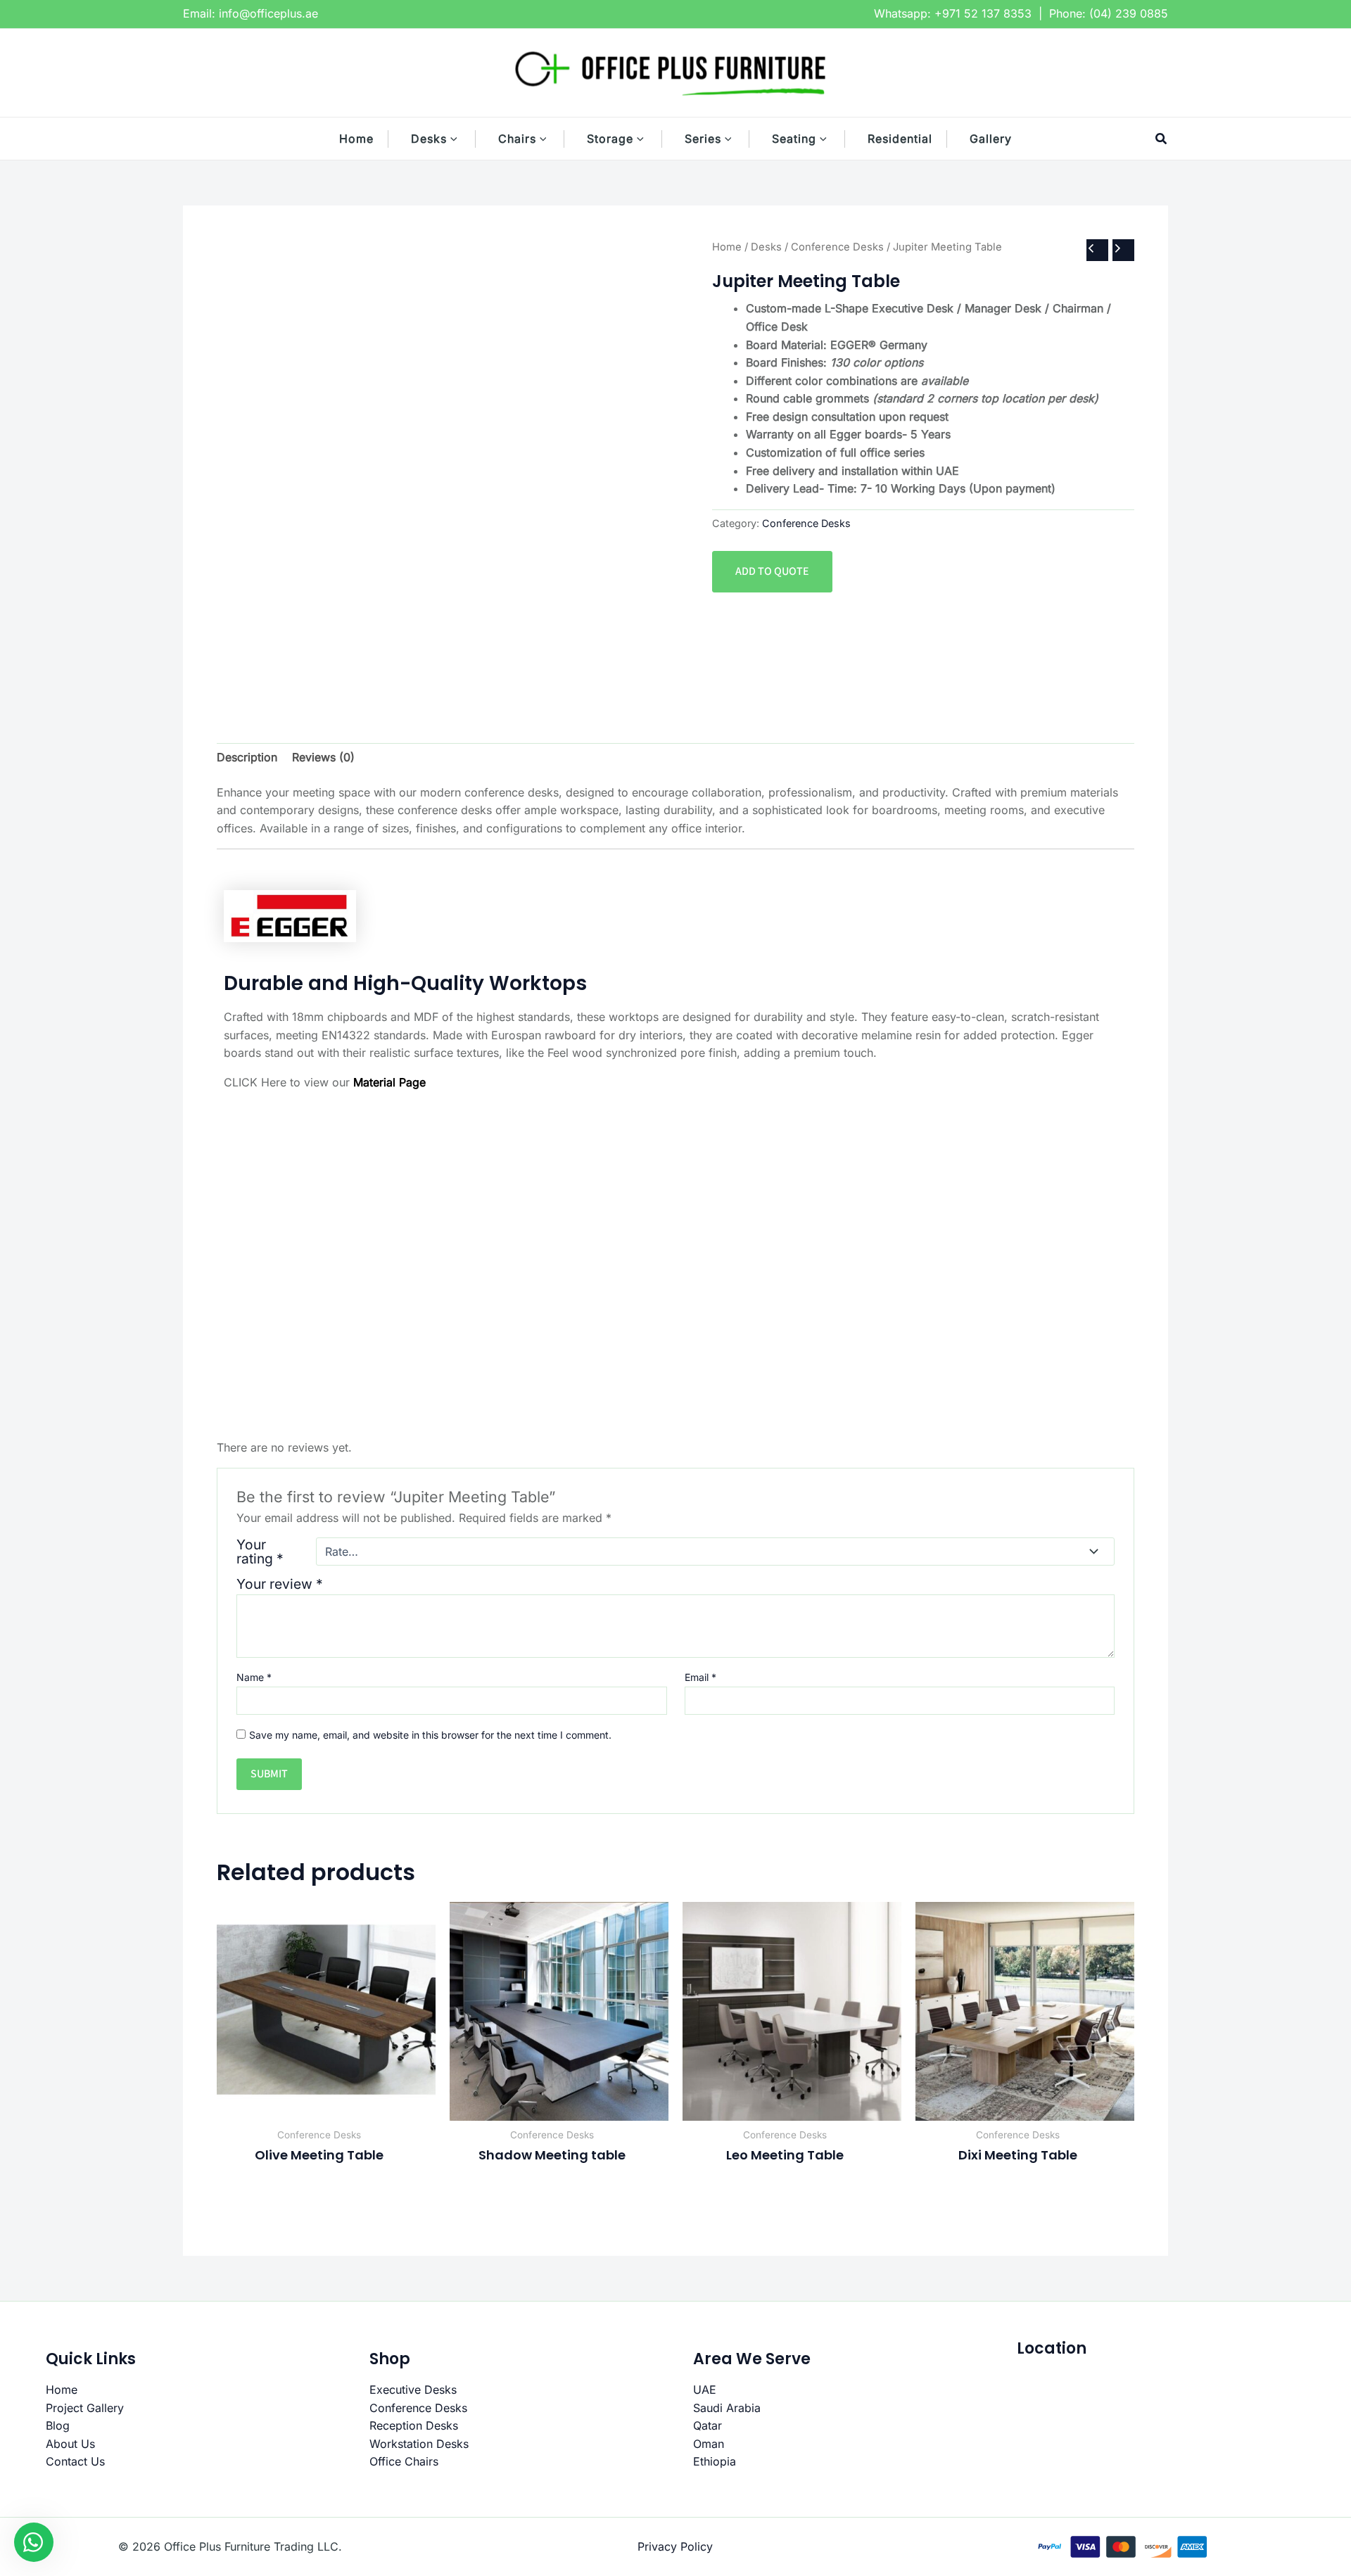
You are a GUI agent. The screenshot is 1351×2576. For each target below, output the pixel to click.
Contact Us (75, 2461)
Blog (58, 2425)
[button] (461, 139)
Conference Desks (837, 247)
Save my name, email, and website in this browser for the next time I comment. (430, 1735)
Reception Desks (414, 2425)
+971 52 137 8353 (983, 13)
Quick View (326, 2107)
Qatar (708, 2425)
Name (254, 1677)
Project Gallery (85, 2408)
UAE (705, 2390)
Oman (709, 2444)
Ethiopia (715, 2461)
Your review (280, 1584)
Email (700, 1677)
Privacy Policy (675, 2546)
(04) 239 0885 (1129, 13)
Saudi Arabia (727, 2408)
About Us (70, 2444)
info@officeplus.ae (268, 13)
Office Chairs (404, 2461)
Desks (766, 247)
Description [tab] (247, 757)
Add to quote (772, 571)
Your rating (260, 1552)
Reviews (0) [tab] (323, 757)
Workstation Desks (419, 2444)
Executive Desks (413, 2390)
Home (727, 247)
